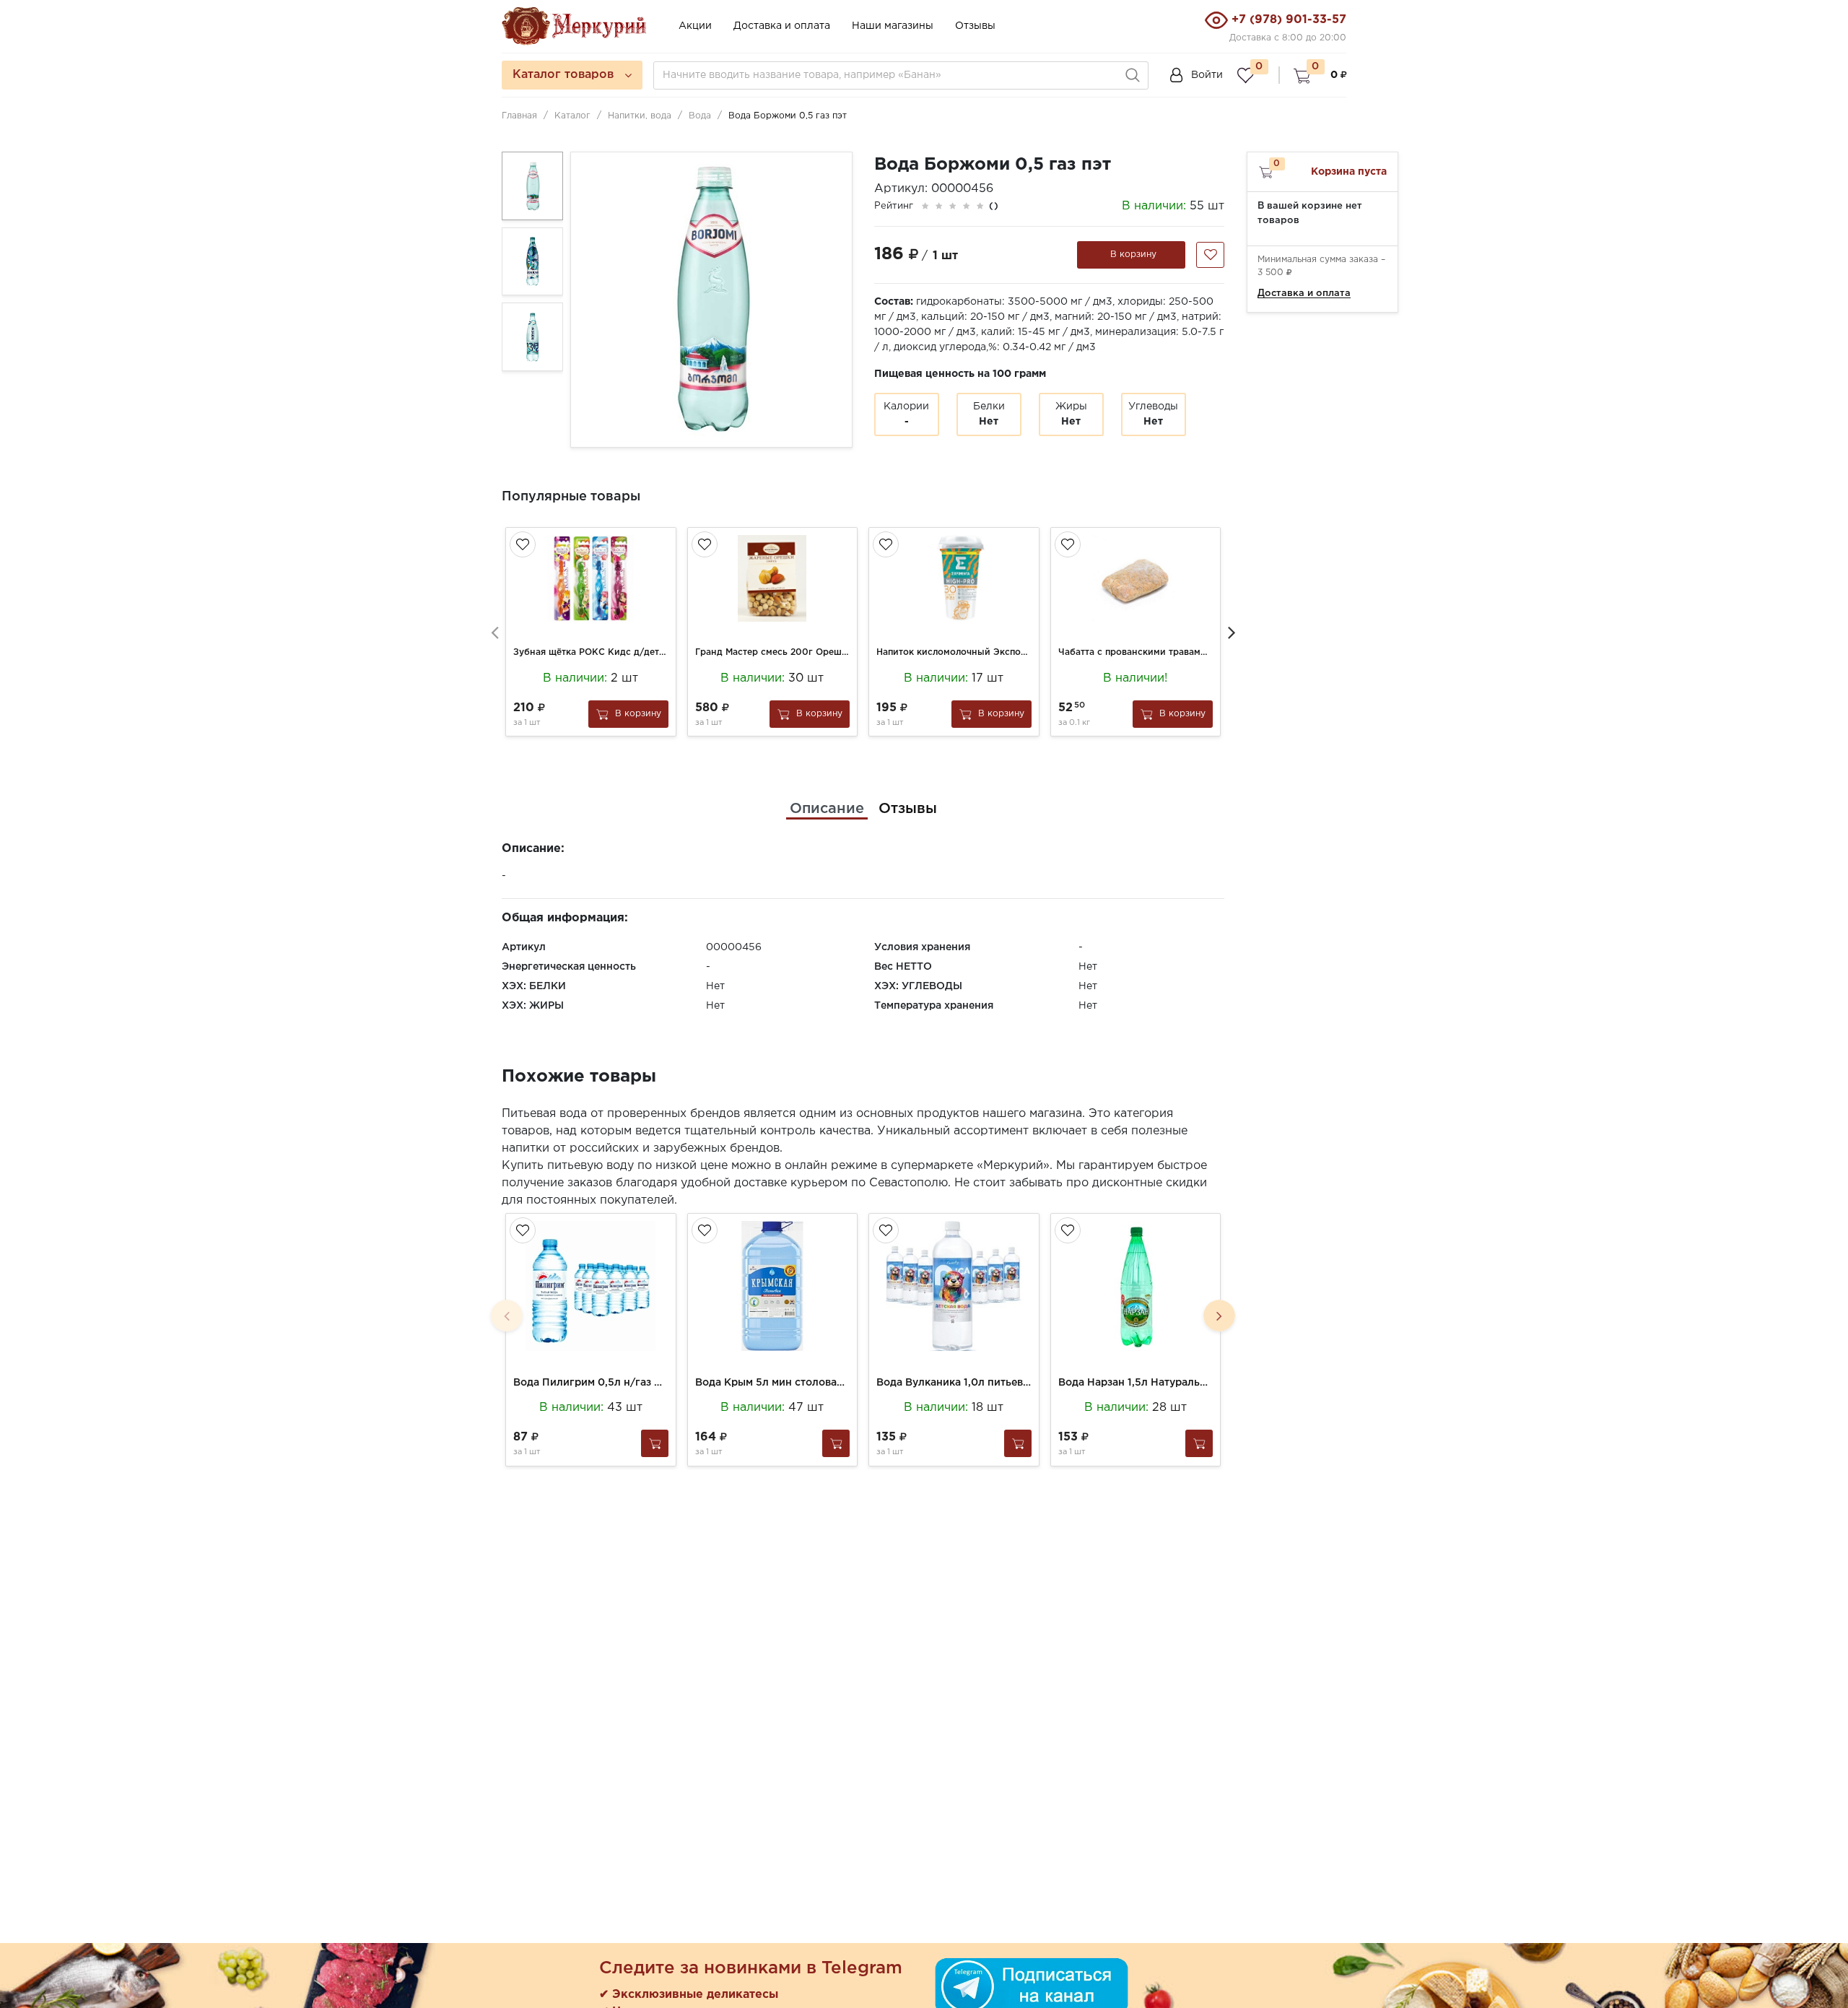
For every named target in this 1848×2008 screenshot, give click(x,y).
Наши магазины (893, 26)
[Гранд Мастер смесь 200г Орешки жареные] (773, 578)
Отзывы (975, 26)
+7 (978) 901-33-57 (1289, 20)
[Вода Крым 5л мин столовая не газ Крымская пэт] (773, 1286)
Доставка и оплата (782, 26)
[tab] (827, 809)
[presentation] (494, 632)
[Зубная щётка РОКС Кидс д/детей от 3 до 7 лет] (591, 578)
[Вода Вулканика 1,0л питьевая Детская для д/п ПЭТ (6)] (954, 1286)
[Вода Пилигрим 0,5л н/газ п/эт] (591, 1286)
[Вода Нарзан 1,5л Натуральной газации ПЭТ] (1136, 1286)
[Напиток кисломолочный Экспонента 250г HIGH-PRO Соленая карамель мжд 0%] (954, 578)
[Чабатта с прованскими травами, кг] (1136, 578)
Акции (695, 26)
